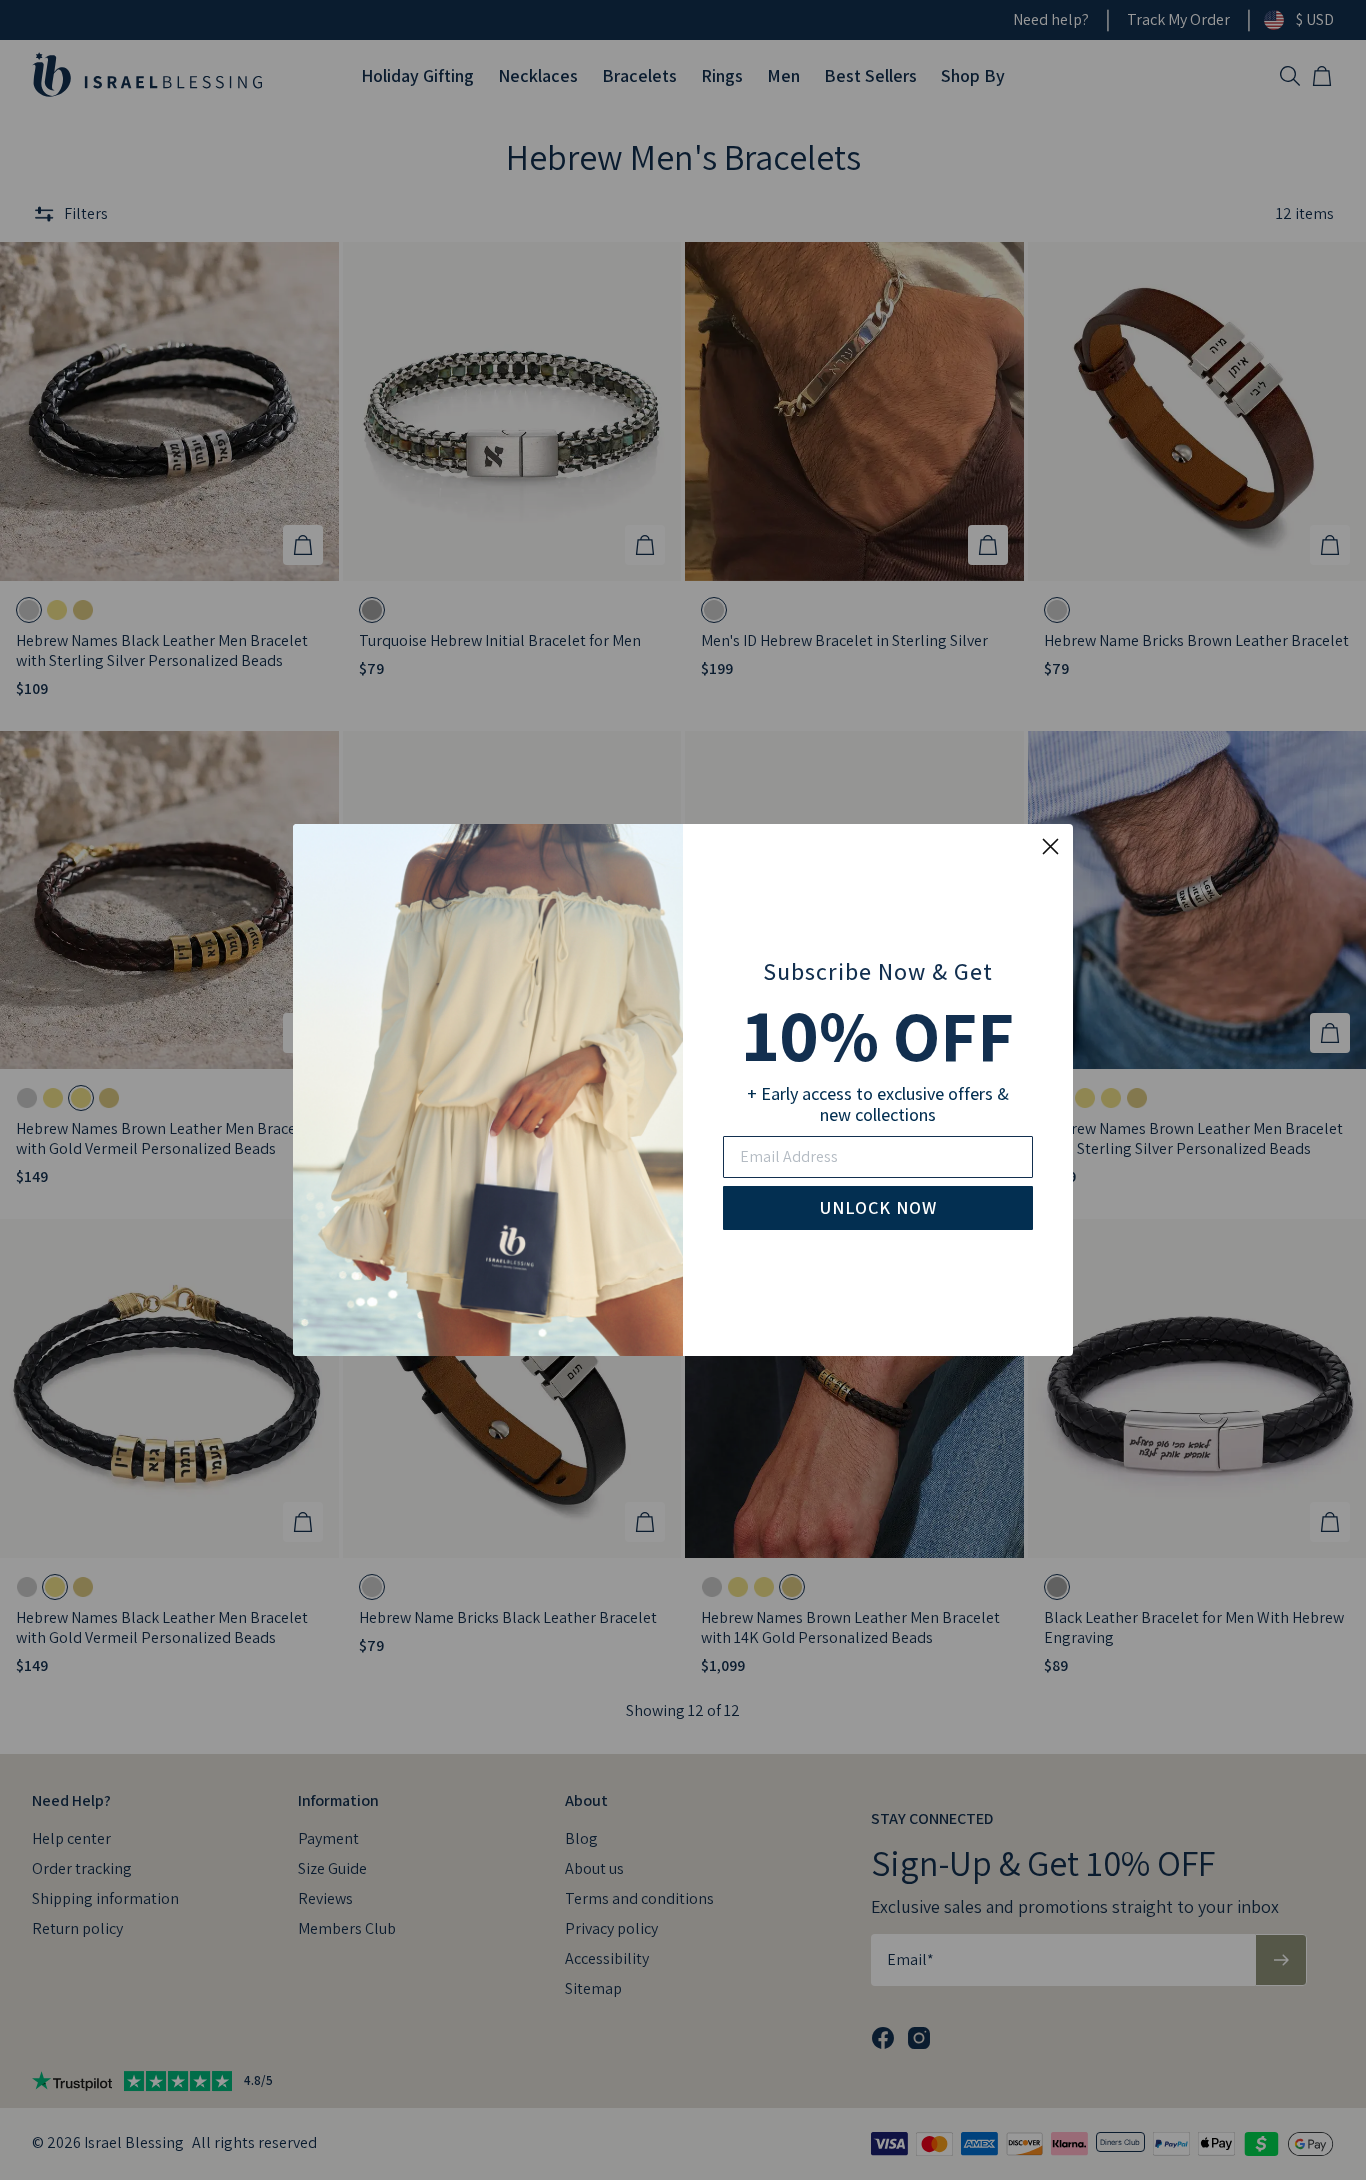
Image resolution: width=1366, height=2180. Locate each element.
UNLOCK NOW (878, 1207)
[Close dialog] (1050, 846)
